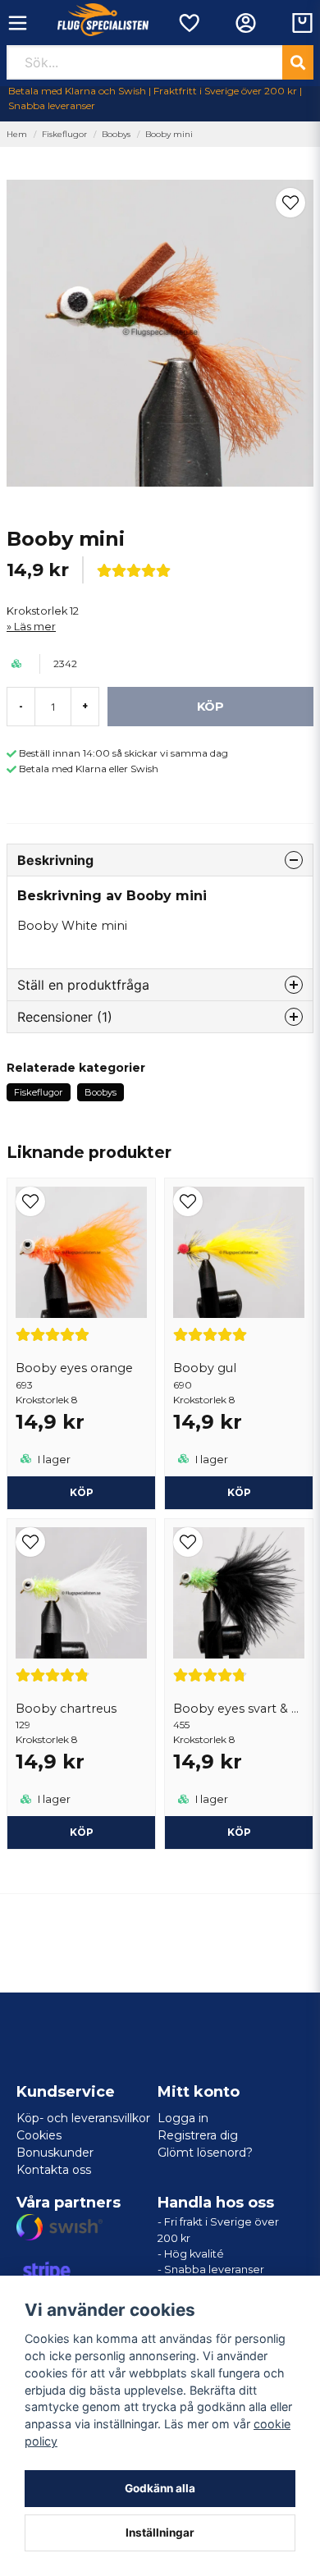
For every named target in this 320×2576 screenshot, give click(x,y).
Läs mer (35, 627)
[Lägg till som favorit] (188, 23)
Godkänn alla (160, 2488)
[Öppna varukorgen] (302, 23)
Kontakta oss (54, 2170)
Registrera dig (198, 2135)
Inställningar (160, 2533)
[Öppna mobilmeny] (18, 23)
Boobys (116, 134)
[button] (290, 203)
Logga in (183, 2118)
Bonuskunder (55, 2153)
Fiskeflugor (64, 134)
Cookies (39, 2135)
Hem (17, 134)
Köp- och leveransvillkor (83, 2118)
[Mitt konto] (246, 23)
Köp (82, 1492)
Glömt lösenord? (205, 2153)
